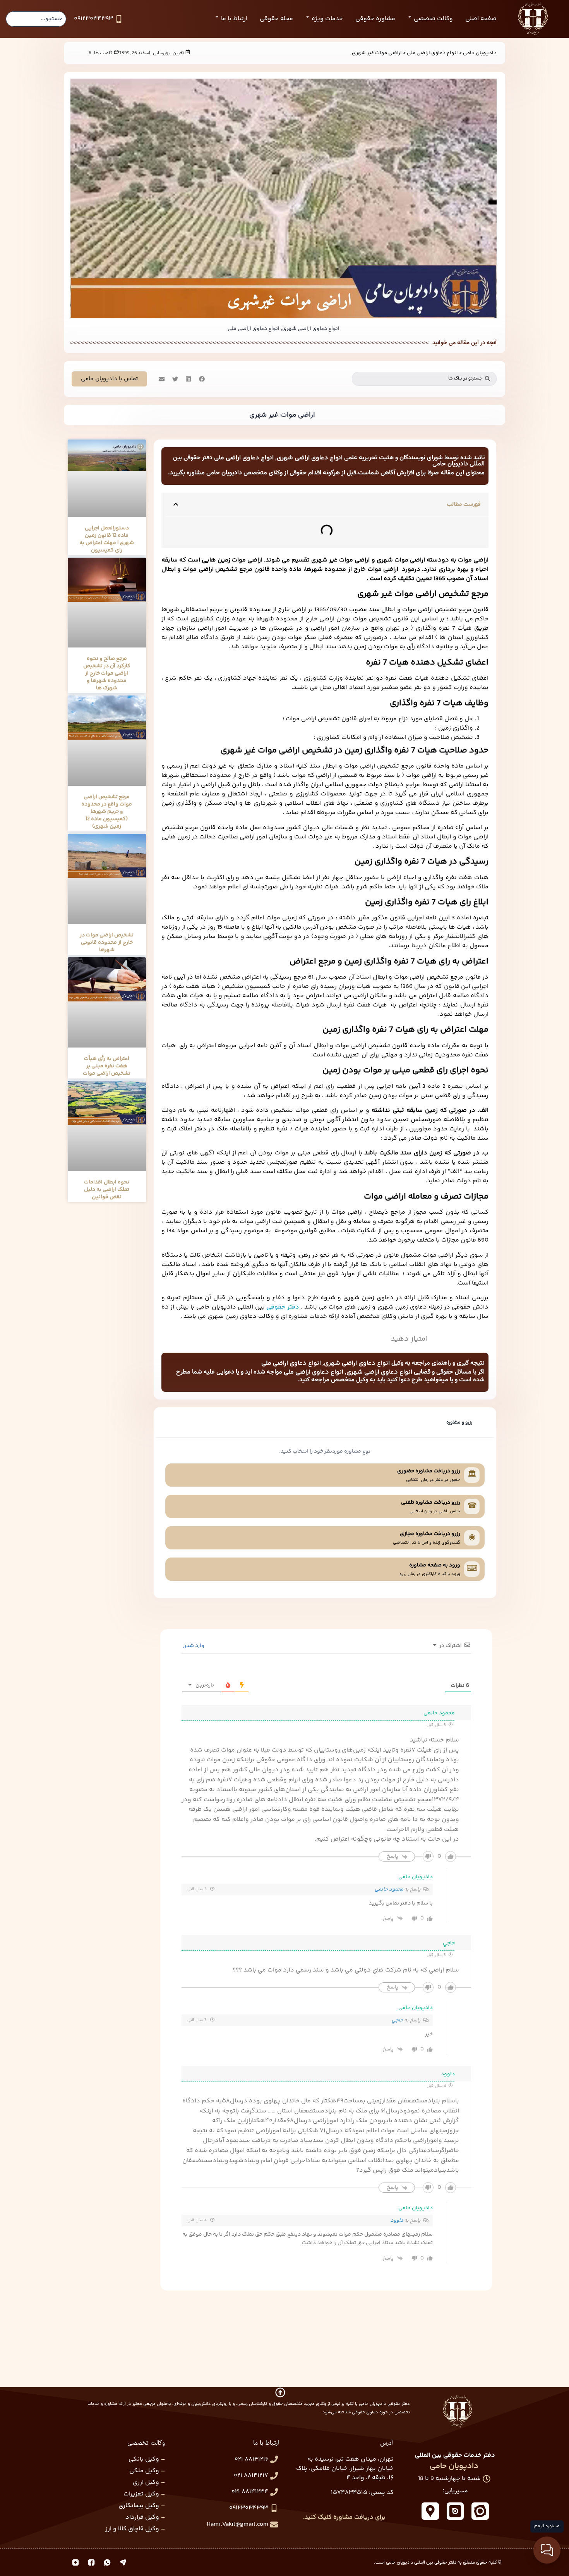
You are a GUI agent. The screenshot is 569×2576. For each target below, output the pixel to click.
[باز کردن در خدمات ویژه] (308, 17)
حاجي (398, 2020)
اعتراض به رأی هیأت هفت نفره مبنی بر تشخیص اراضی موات (107, 1066)
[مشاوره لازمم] (547, 2550)
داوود (397, 2221)
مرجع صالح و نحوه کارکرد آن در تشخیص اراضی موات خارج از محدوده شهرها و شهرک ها (107, 673)
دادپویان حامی (480, 53)
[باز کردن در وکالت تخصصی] (410, 17)
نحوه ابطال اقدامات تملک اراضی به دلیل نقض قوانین (107, 1190)
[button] (201, 379)
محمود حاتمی (389, 1889)
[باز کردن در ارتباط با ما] (217, 17)
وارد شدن (194, 1646)
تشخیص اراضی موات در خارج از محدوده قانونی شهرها (107, 943)
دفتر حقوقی (283, 1307)
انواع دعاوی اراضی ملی (432, 53)
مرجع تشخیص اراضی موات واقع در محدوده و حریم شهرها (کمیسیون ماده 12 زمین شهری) (107, 812)
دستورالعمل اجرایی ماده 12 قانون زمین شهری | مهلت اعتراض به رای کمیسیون (107, 539)
